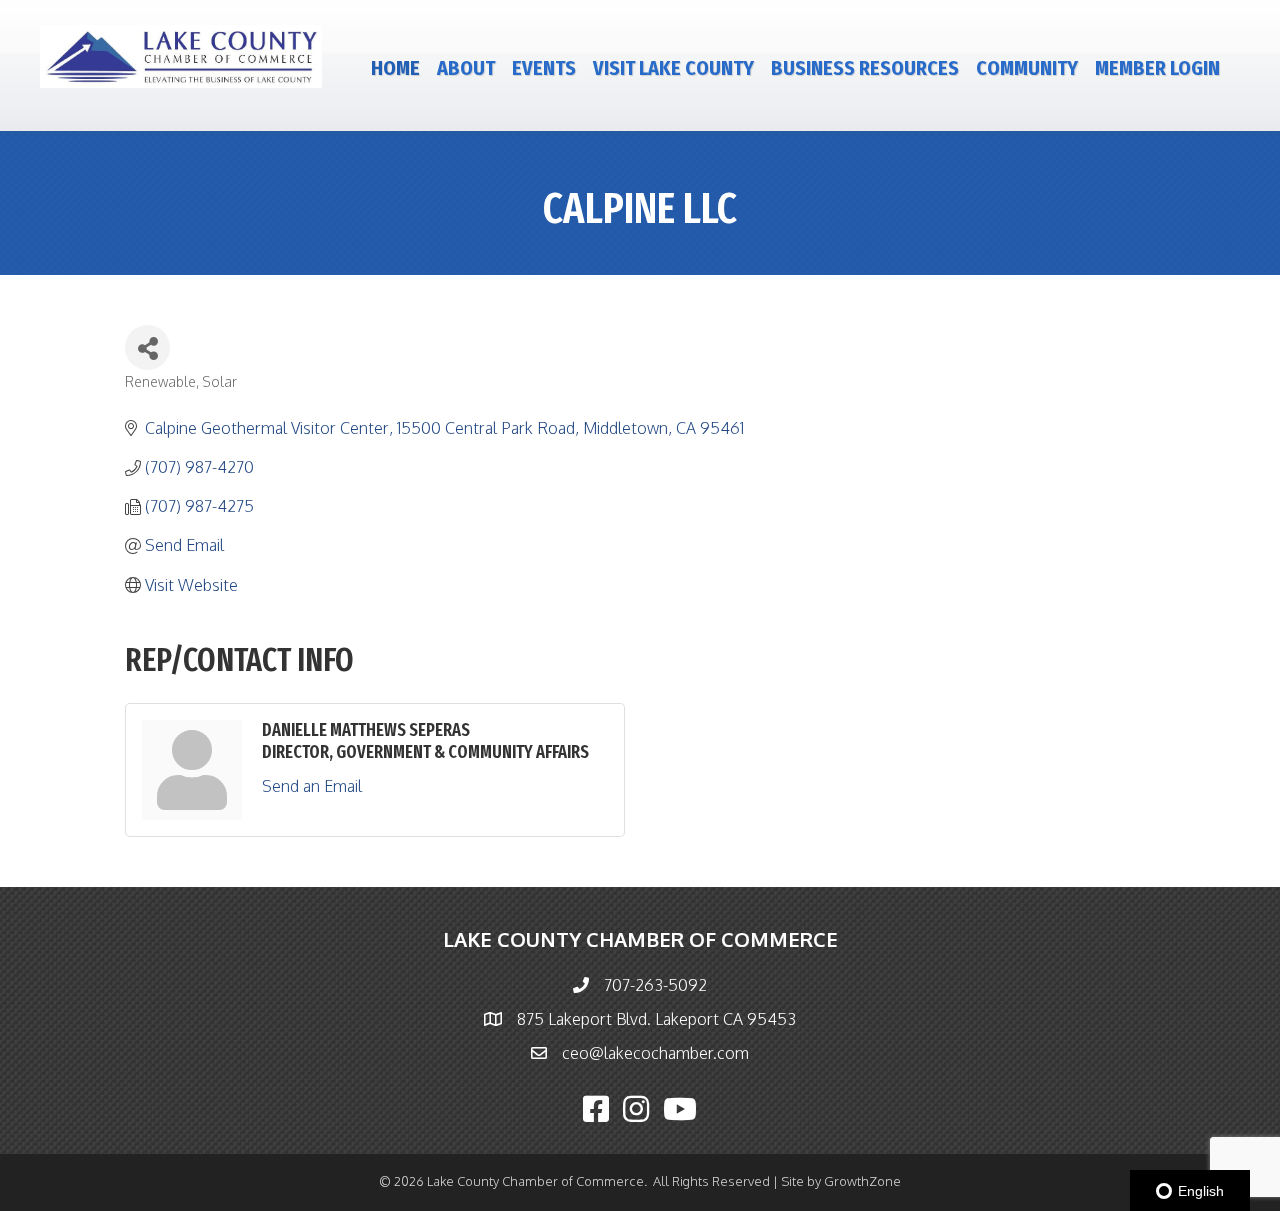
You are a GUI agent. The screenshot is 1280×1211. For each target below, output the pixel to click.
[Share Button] (147, 347)
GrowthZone (862, 1181)
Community (1027, 68)
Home (395, 68)
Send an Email (312, 786)
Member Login (1157, 68)
